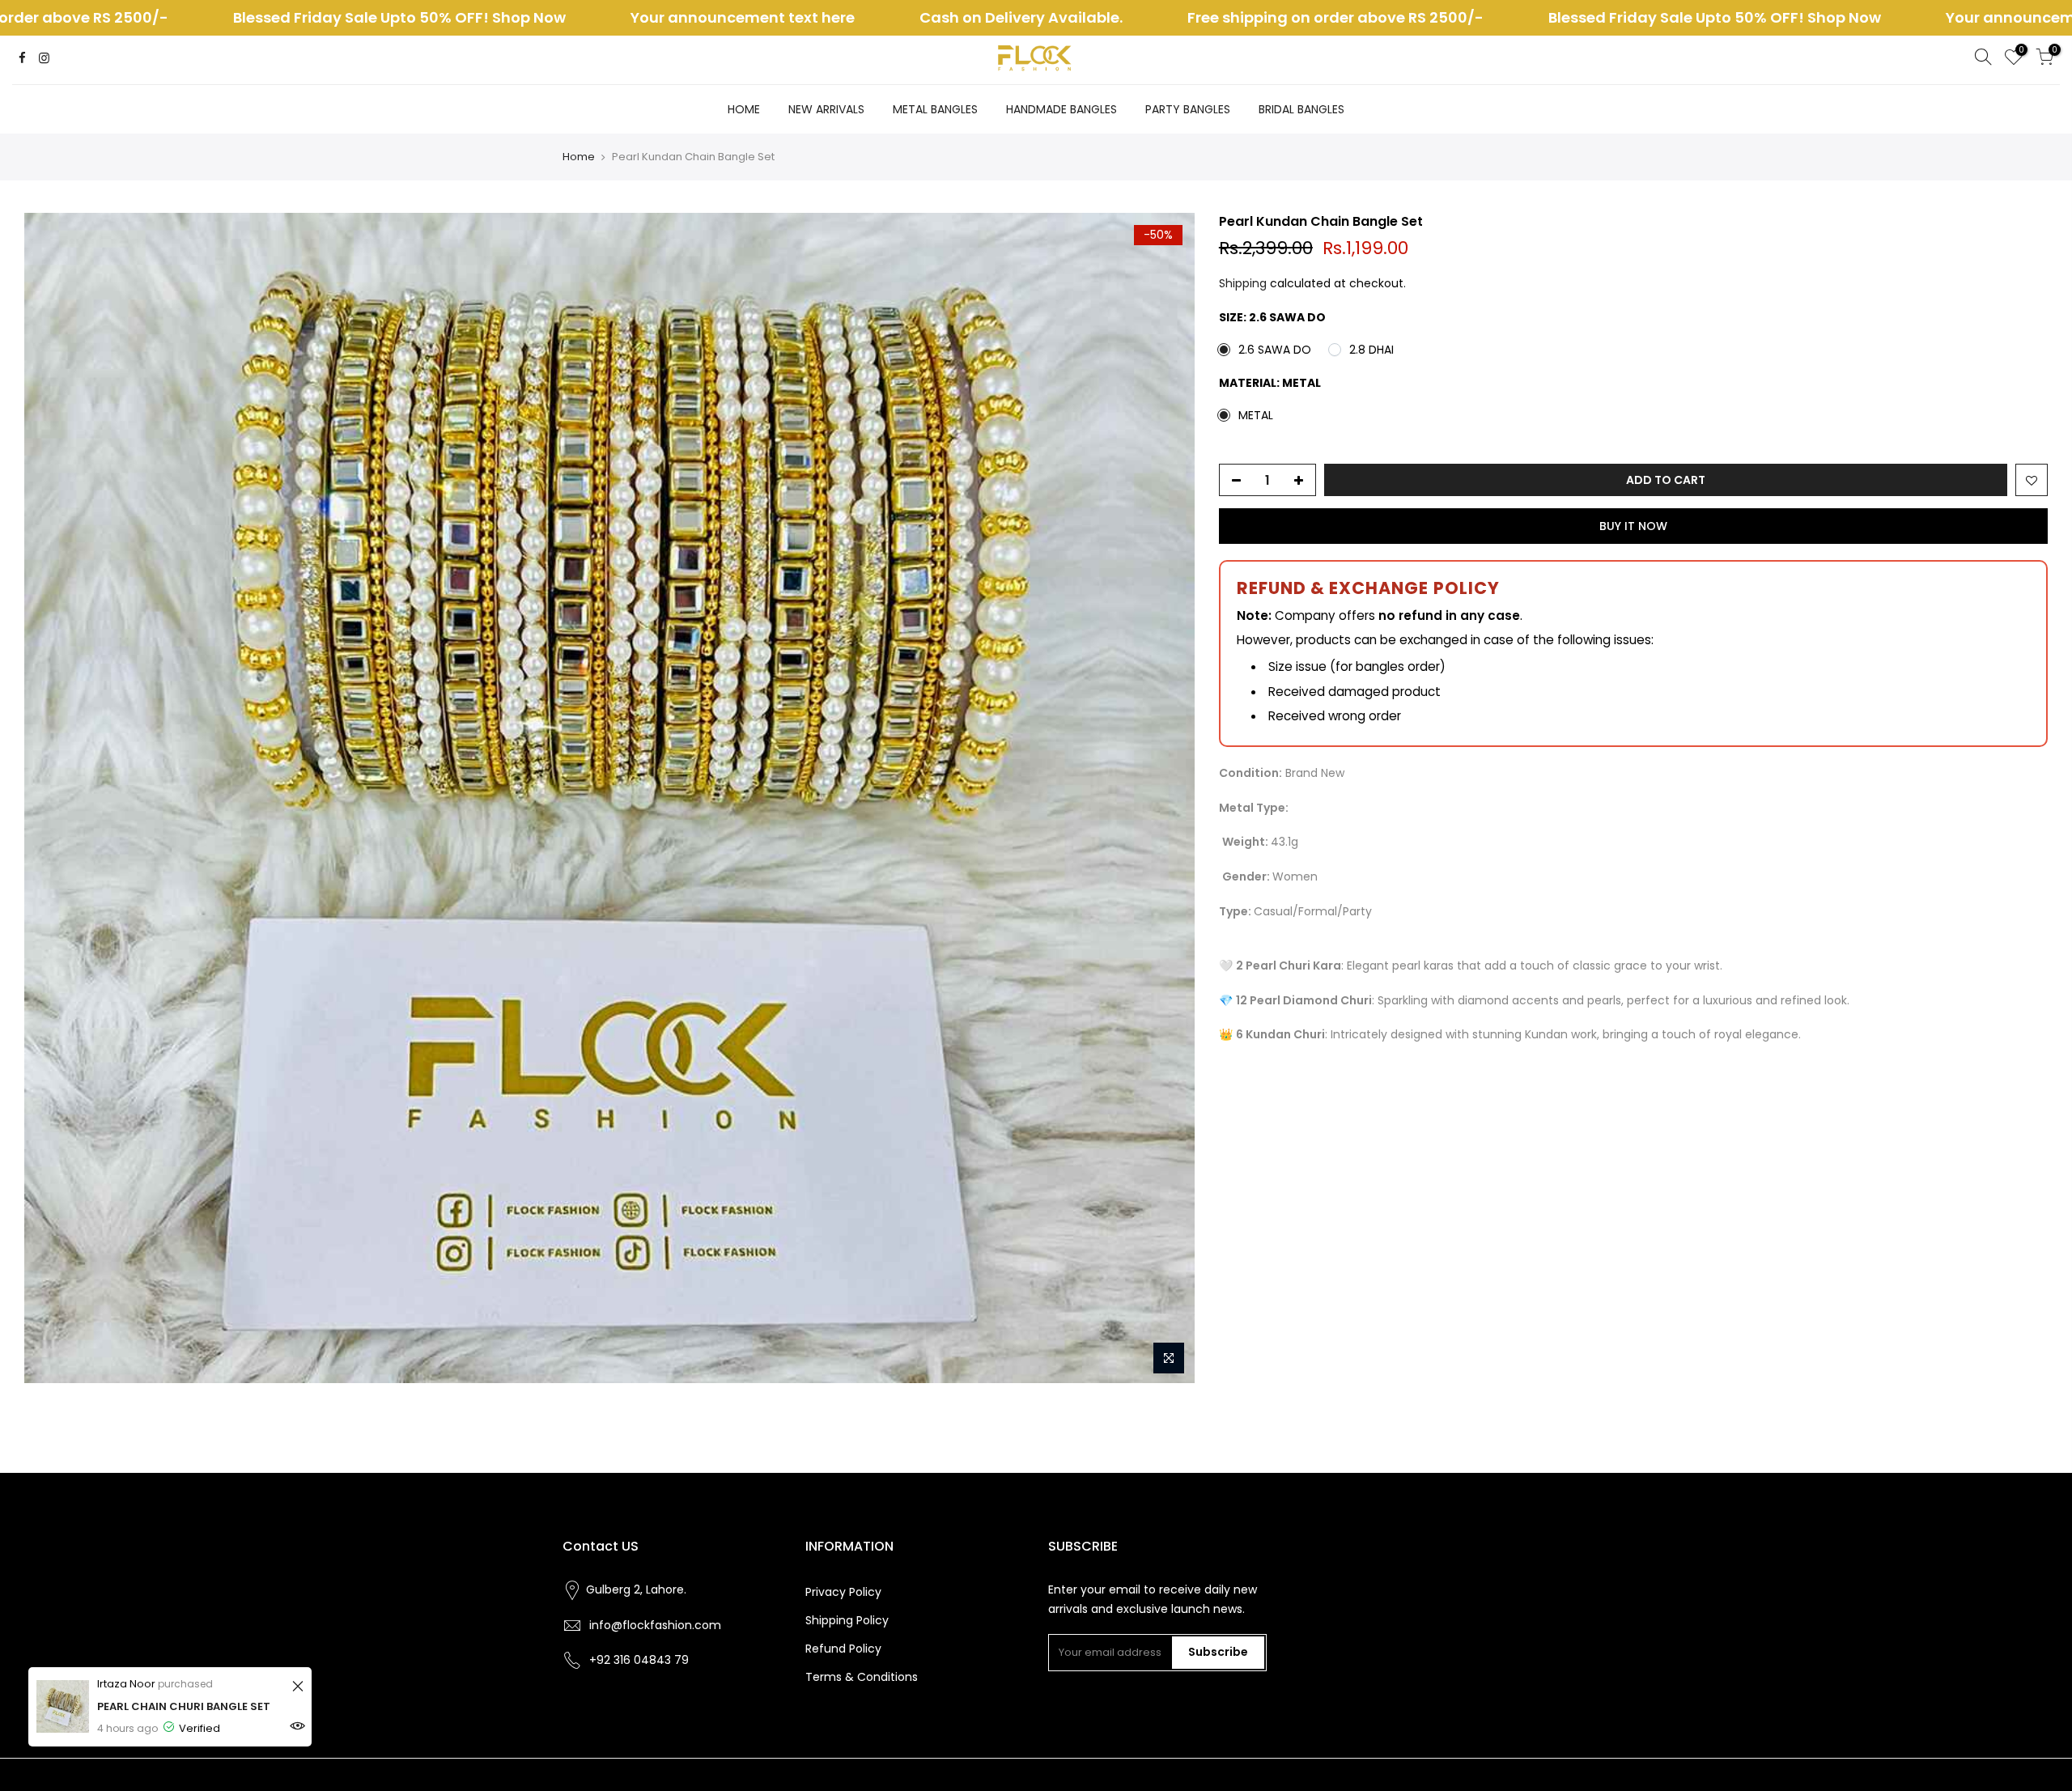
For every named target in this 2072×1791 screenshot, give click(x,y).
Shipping (1243, 283)
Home (579, 157)
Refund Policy (843, 1649)
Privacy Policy (843, 1592)
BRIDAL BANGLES (1301, 109)
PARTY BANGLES (1188, 109)
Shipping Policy (847, 1620)
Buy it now (1633, 526)
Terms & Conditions (862, 1677)
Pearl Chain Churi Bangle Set (184, 1706)
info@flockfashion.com (655, 1625)
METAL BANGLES (935, 109)
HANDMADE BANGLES (1061, 109)
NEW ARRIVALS (826, 109)
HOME (744, 109)
